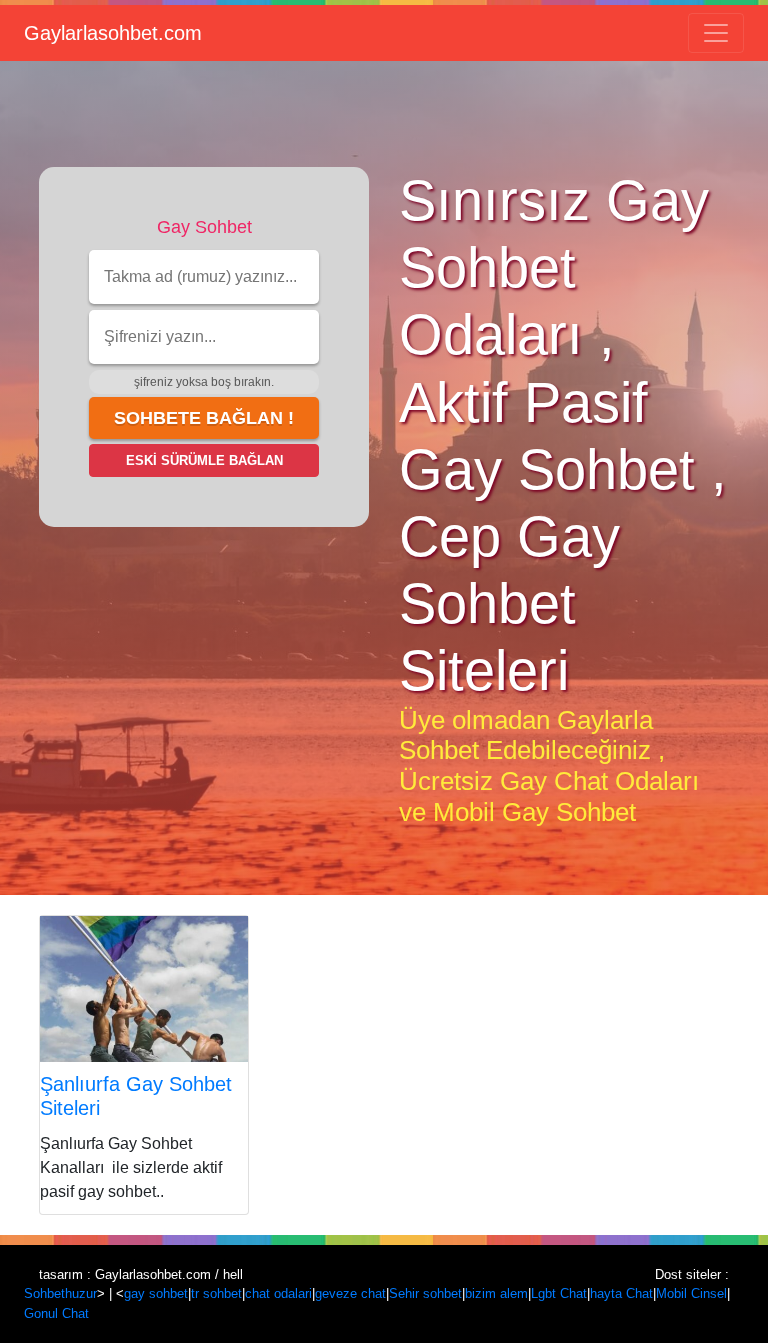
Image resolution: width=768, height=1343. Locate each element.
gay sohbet (156, 1293)
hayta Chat (621, 1293)
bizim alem (496, 1293)
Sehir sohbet (425, 1293)
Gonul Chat (56, 1313)
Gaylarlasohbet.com (113, 33)
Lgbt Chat (559, 1293)
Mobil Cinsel (691, 1293)
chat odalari (278, 1293)
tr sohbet (216, 1293)
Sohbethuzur (60, 1293)
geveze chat (350, 1293)
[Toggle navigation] (716, 33)
